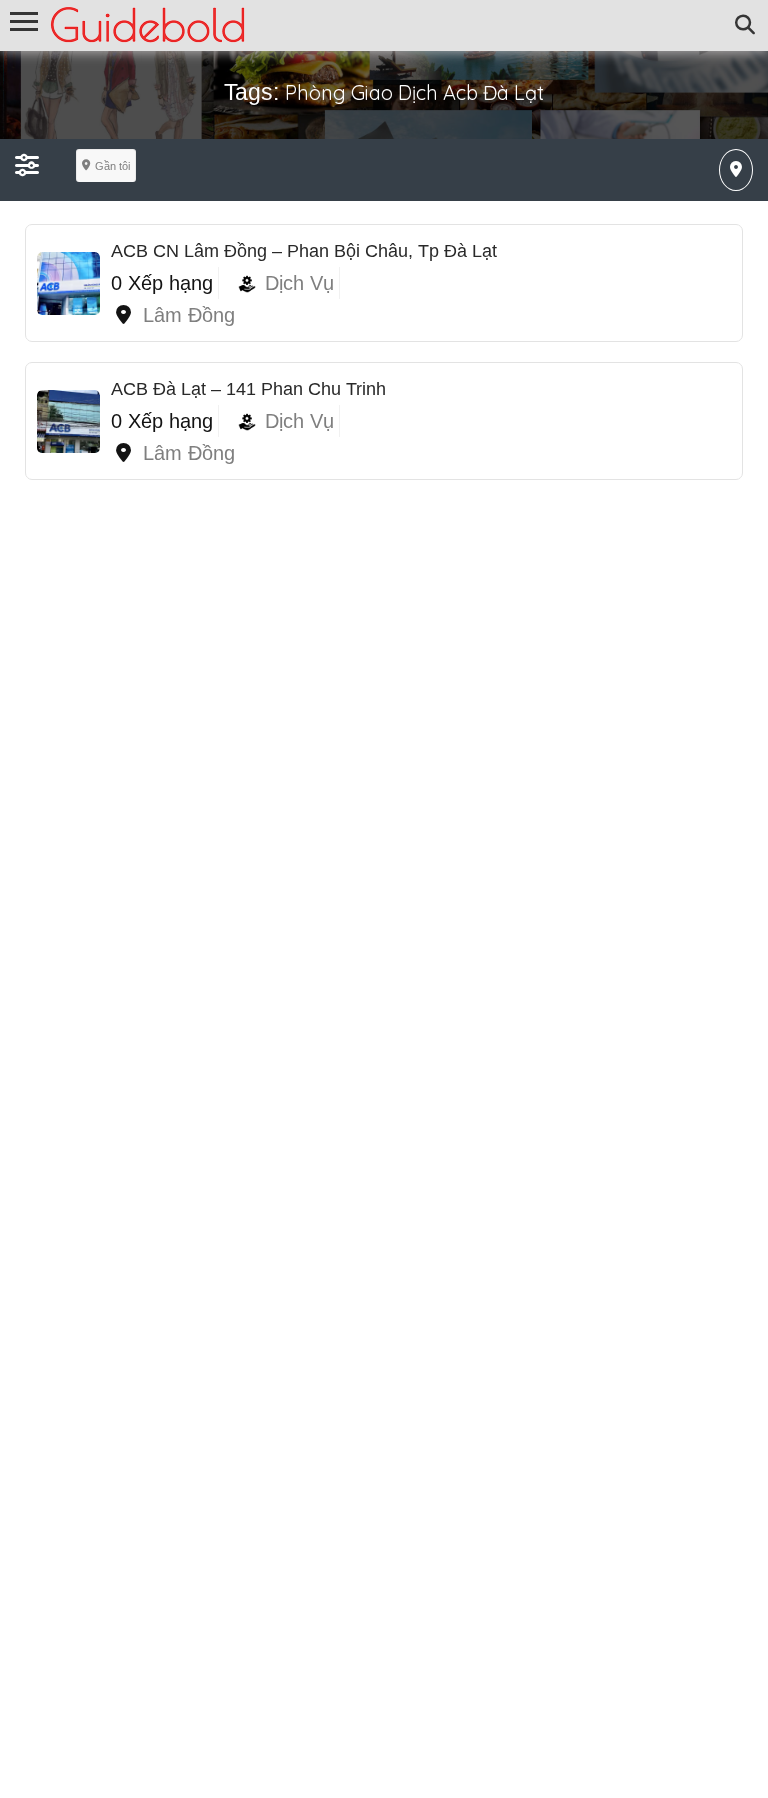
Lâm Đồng (189, 315)
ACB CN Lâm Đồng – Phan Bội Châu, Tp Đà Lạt (304, 251)
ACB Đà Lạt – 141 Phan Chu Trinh (248, 389)
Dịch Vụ (299, 283)
